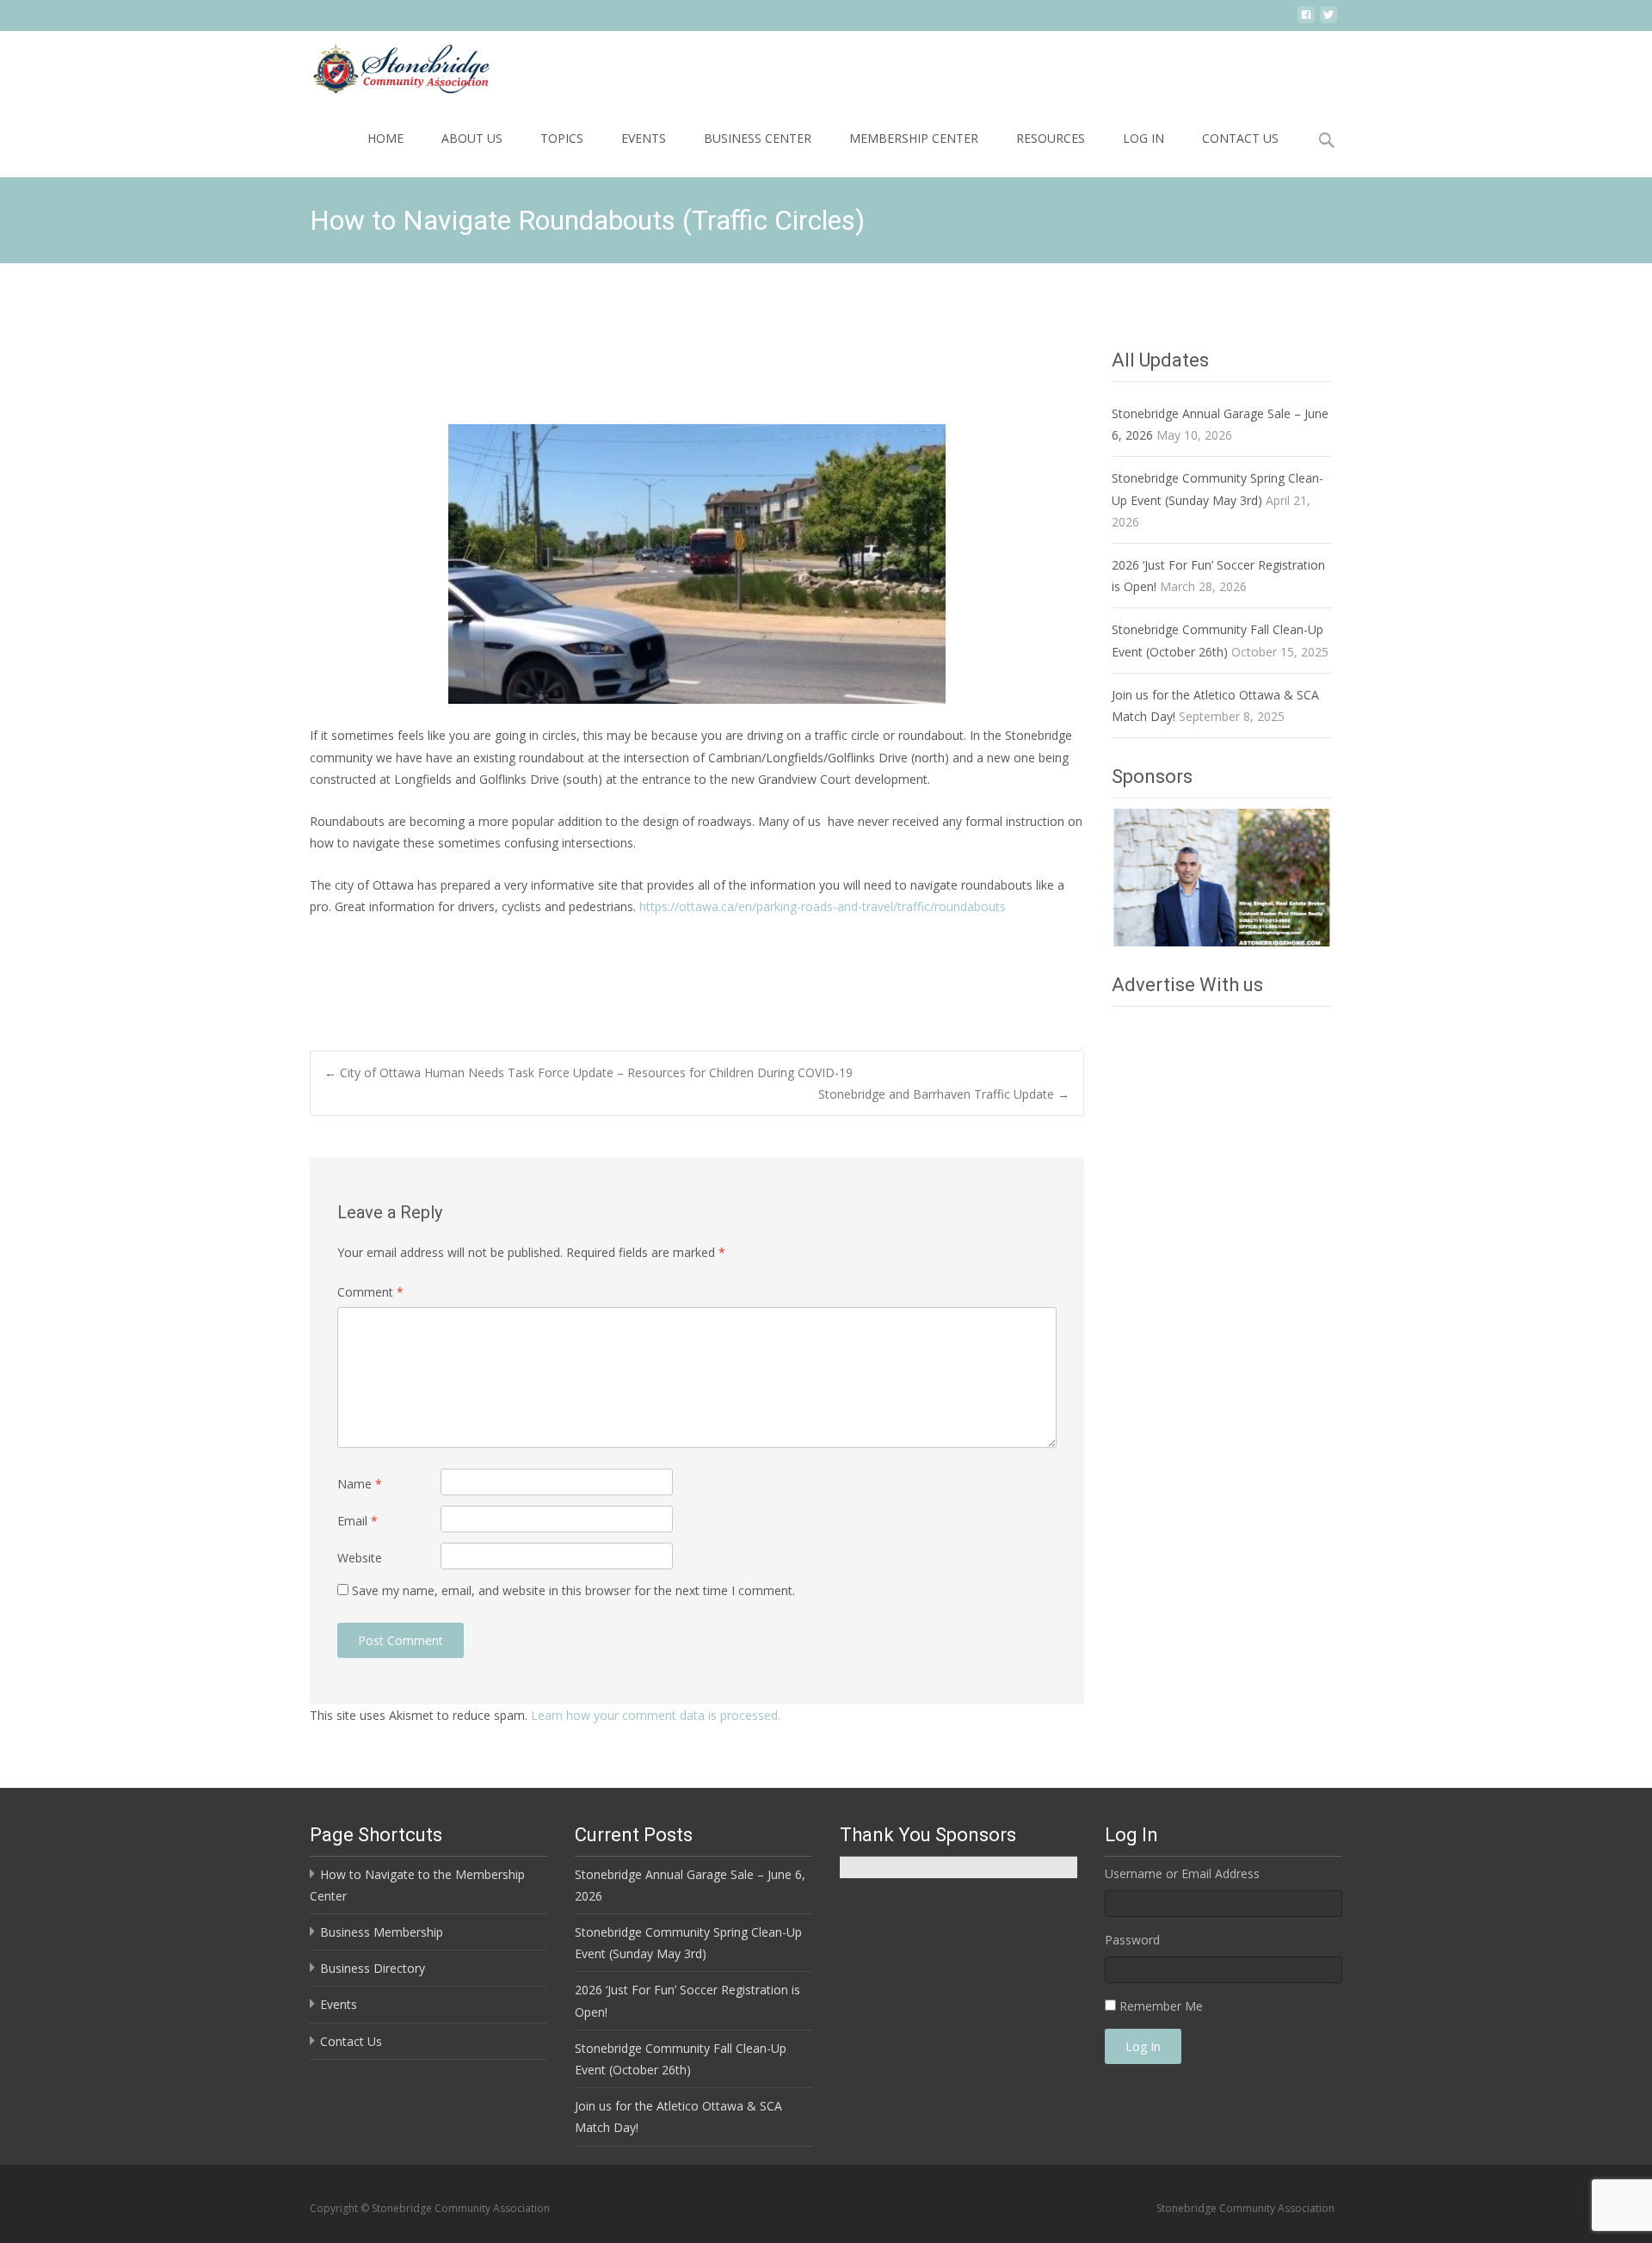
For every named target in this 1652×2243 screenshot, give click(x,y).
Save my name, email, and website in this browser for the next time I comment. (573, 1590)
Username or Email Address (1182, 1873)
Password (1132, 1940)
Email (358, 1521)
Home (385, 138)
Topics (562, 138)
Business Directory (373, 1968)
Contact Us (1240, 138)
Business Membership (382, 1932)
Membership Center (914, 138)
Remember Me (1161, 2006)
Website (360, 1558)
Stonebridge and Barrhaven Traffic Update (944, 1094)
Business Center (758, 138)
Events (644, 138)
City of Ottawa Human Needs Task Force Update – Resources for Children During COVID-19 (589, 1072)
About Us (472, 138)
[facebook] (1306, 21)
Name (360, 1484)
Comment (370, 1292)
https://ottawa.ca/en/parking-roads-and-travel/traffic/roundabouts (823, 906)
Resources (1051, 138)
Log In (1143, 138)
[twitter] (1328, 21)
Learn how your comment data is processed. (656, 1715)
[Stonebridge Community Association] (387, 65)
